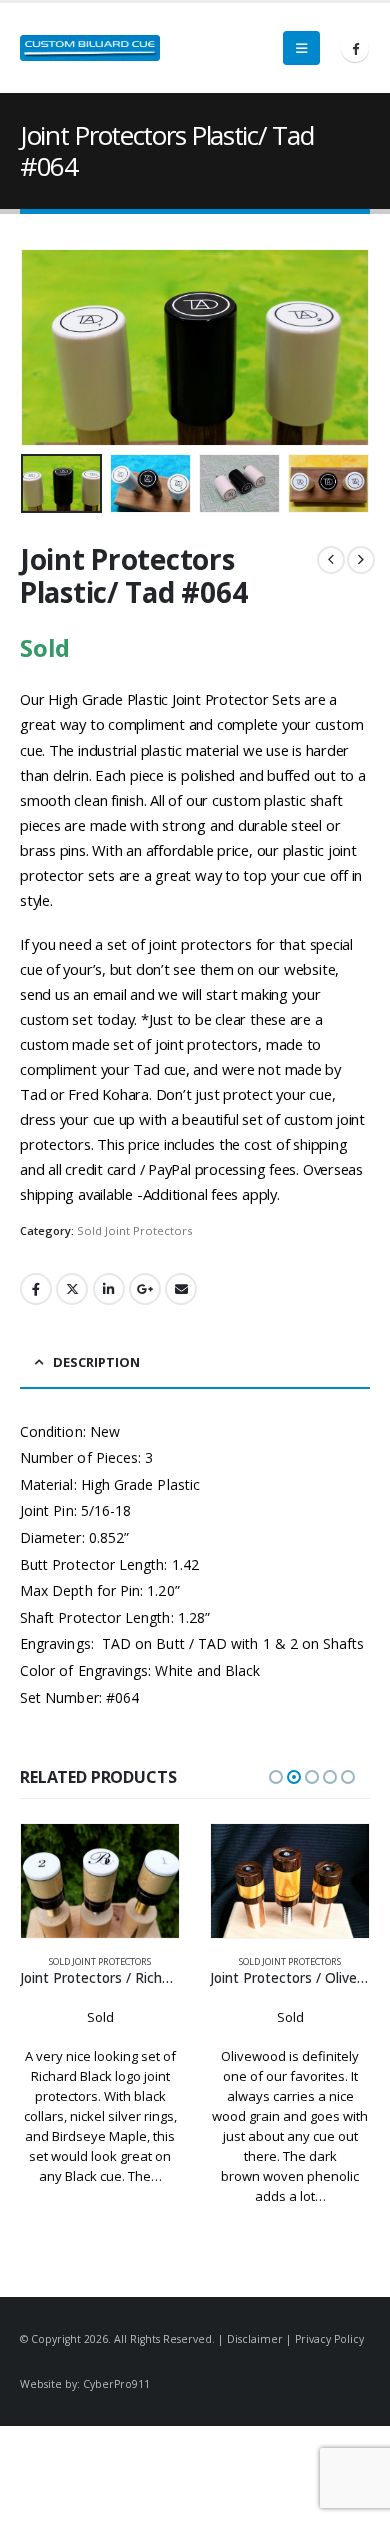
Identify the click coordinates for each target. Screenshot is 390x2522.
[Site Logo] (90, 48)
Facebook (36, 1289)
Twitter (72, 1289)
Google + (145, 1289)
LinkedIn (109, 1289)
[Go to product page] (100, 1881)
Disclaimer (255, 2339)
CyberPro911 (116, 2384)
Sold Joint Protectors (134, 1230)
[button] (301, 48)
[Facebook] (355, 48)
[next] (361, 560)
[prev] (331, 560)
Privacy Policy (329, 2339)
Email (181, 1289)
